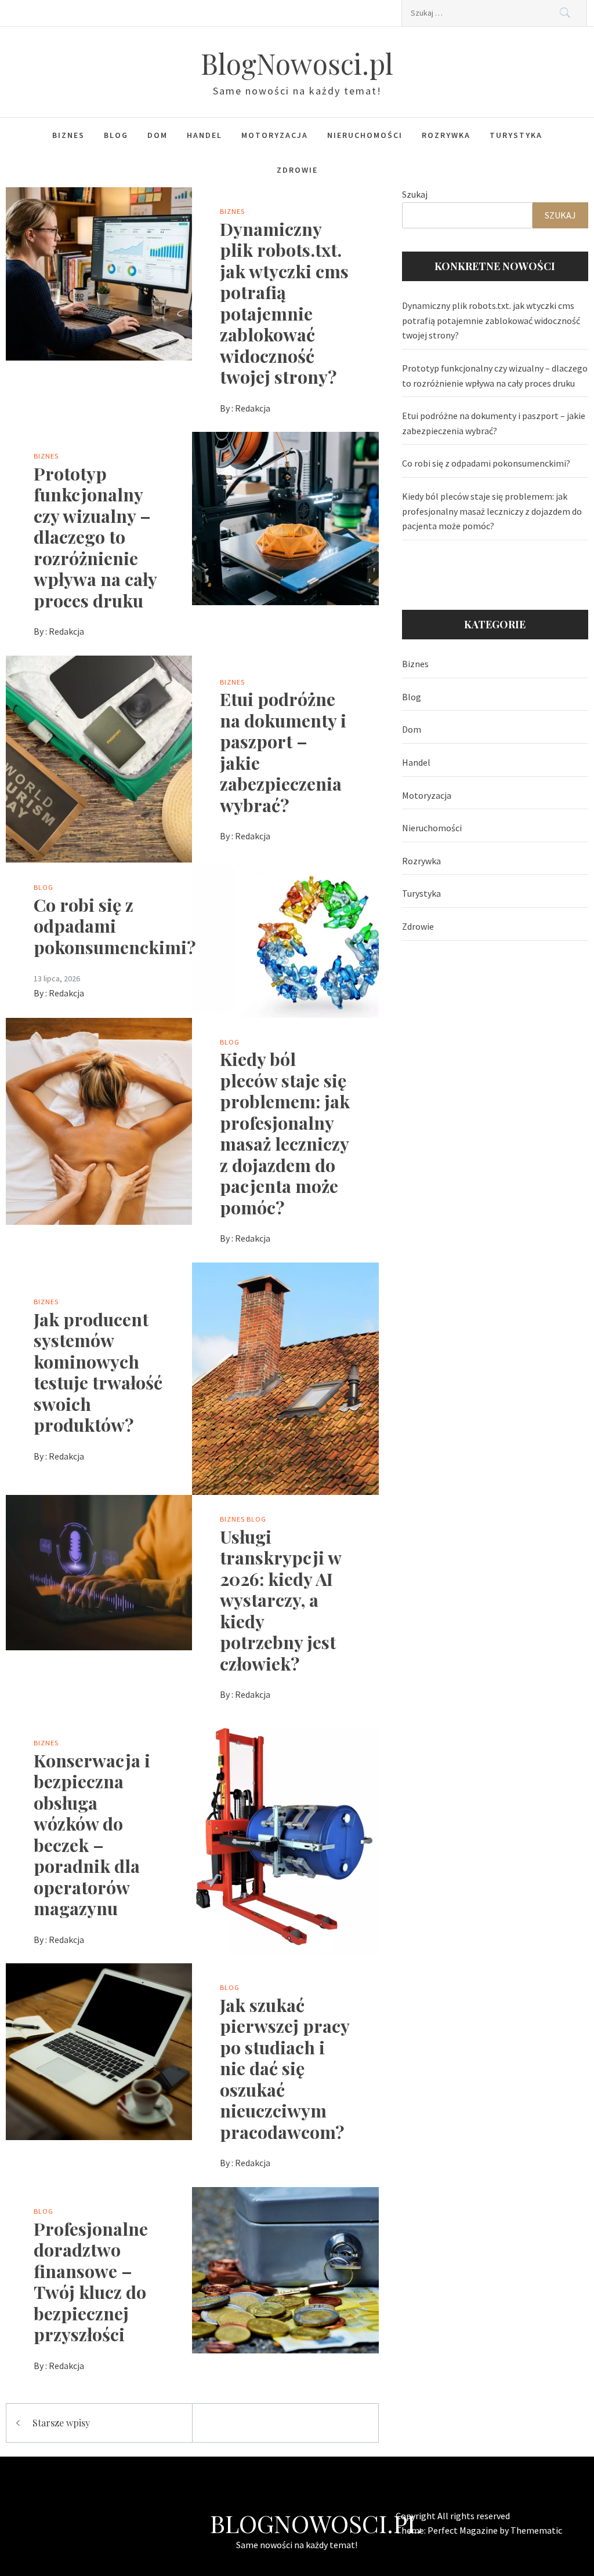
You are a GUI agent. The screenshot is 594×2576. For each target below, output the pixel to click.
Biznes (68, 135)
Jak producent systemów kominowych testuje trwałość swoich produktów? (98, 1372)
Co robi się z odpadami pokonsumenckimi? (115, 926)
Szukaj (415, 194)
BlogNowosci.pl (297, 63)
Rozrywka (446, 135)
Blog (116, 135)
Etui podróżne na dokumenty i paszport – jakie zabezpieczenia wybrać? (283, 752)
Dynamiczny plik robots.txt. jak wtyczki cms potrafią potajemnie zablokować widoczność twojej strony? (284, 303)
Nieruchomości (365, 135)
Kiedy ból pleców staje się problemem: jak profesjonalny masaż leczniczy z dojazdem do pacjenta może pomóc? (285, 1133)
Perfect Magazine (463, 2530)
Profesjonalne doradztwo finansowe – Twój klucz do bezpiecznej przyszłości (91, 2282)
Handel (204, 135)
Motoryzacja (275, 135)
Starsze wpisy (61, 2423)
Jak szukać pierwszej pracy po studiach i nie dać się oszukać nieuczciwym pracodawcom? (285, 2068)
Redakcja (253, 408)
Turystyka (516, 135)
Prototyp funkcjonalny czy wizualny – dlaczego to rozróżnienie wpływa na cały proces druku (95, 537)
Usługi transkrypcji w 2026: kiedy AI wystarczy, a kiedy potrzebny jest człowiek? (280, 1600)
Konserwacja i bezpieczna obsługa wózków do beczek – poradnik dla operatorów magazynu (92, 1834)
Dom (157, 135)
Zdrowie (297, 170)
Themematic (536, 2530)
